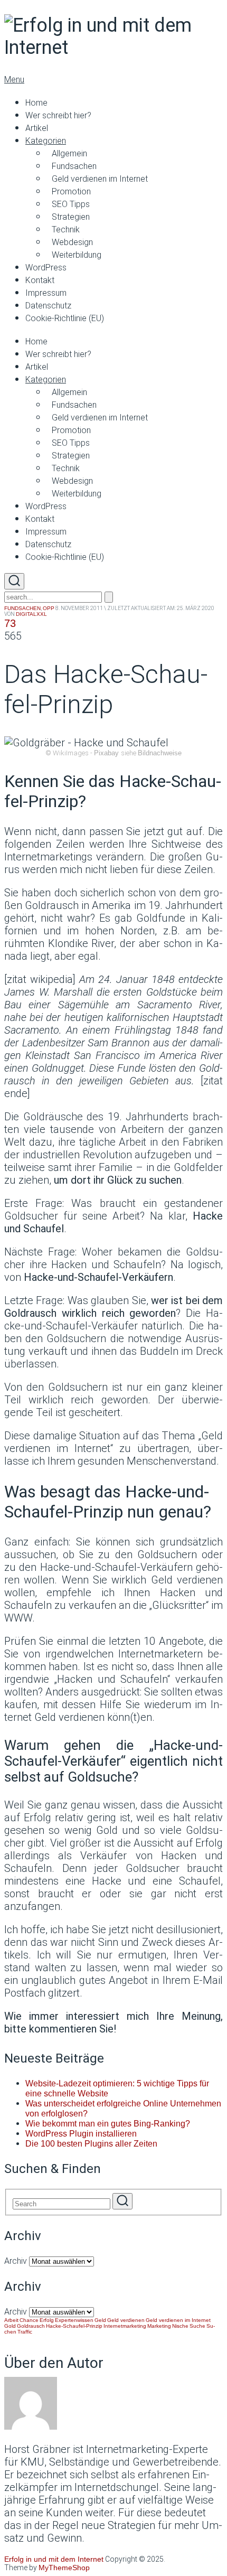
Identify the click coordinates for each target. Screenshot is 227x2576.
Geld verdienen (126, 2320)
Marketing (159, 2326)
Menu (14, 79)
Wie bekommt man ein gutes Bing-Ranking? (108, 2124)
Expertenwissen (74, 2320)
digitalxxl (31, 614)
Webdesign (72, 242)
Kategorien (46, 141)
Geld (100, 2320)
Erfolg (47, 2320)
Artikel (37, 128)
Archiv (16, 2261)
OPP (49, 608)
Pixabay (106, 753)
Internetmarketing (125, 2326)
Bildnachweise (160, 753)
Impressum (46, 293)
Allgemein (69, 153)
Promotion (71, 191)
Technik (66, 230)
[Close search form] (109, 597)
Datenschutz (48, 306)
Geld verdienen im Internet (100, 179)
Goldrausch (31, 2326)
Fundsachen (74, 166)
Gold (10, 2326)
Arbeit (11, 2320)
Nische (180, 2326)
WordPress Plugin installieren (81, 2134)
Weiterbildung (77, 255)
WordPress (46, 268)
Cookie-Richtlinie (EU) (65, 318)
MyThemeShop (64, 2568)
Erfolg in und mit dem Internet (54, 2559)
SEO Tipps (71, 204)
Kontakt (40, 280)
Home (36, 103)
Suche (197, 2326)
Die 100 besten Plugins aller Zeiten (91, 2144)
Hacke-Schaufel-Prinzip (74, 2326)
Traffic (25, 2332)
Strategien (71, 217)
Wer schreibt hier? (58, 115)
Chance (29, 2320)
